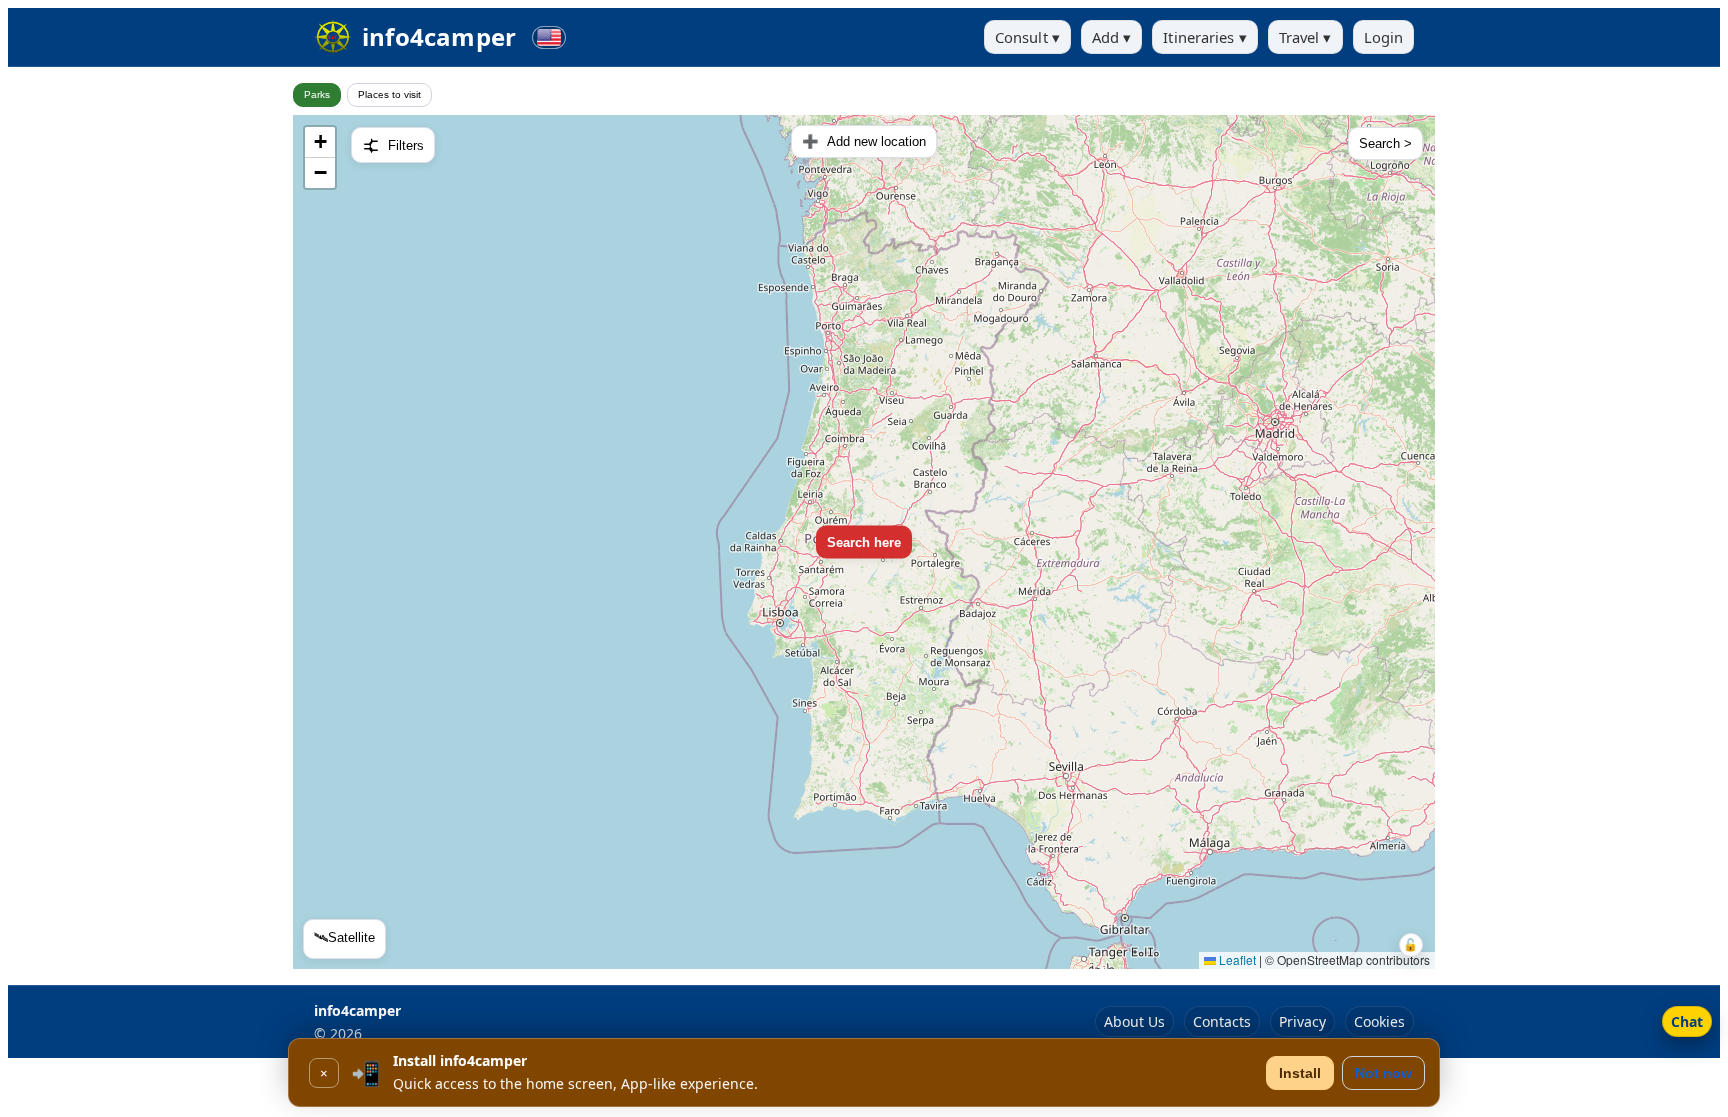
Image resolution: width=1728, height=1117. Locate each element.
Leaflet (1236, 959)
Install (1300, 1073)
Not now (1383, 1073)
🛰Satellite (344, 937)
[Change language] (549, 37)
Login (1384, 37)
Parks (317, 94)
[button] (320, 142)
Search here (864, 541)
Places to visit (389, 94)
